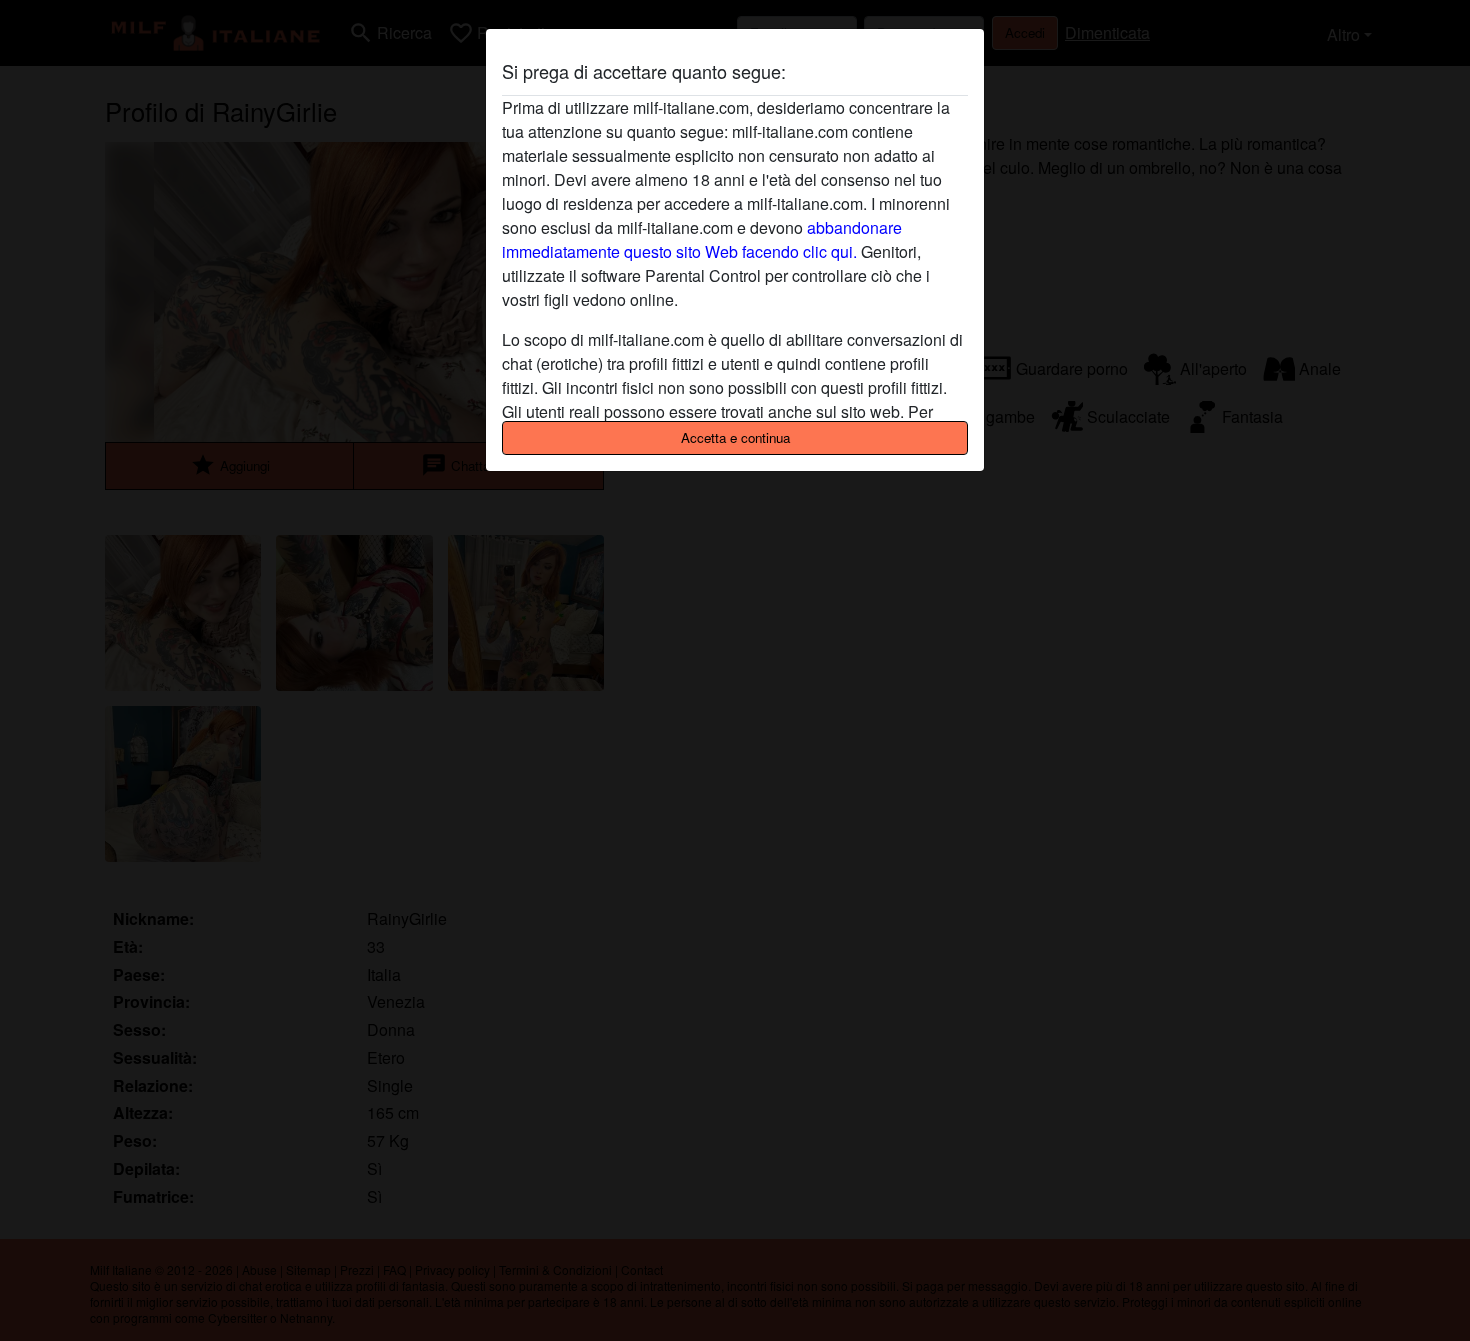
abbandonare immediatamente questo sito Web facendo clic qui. (702, 239)
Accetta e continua (735, 437)
